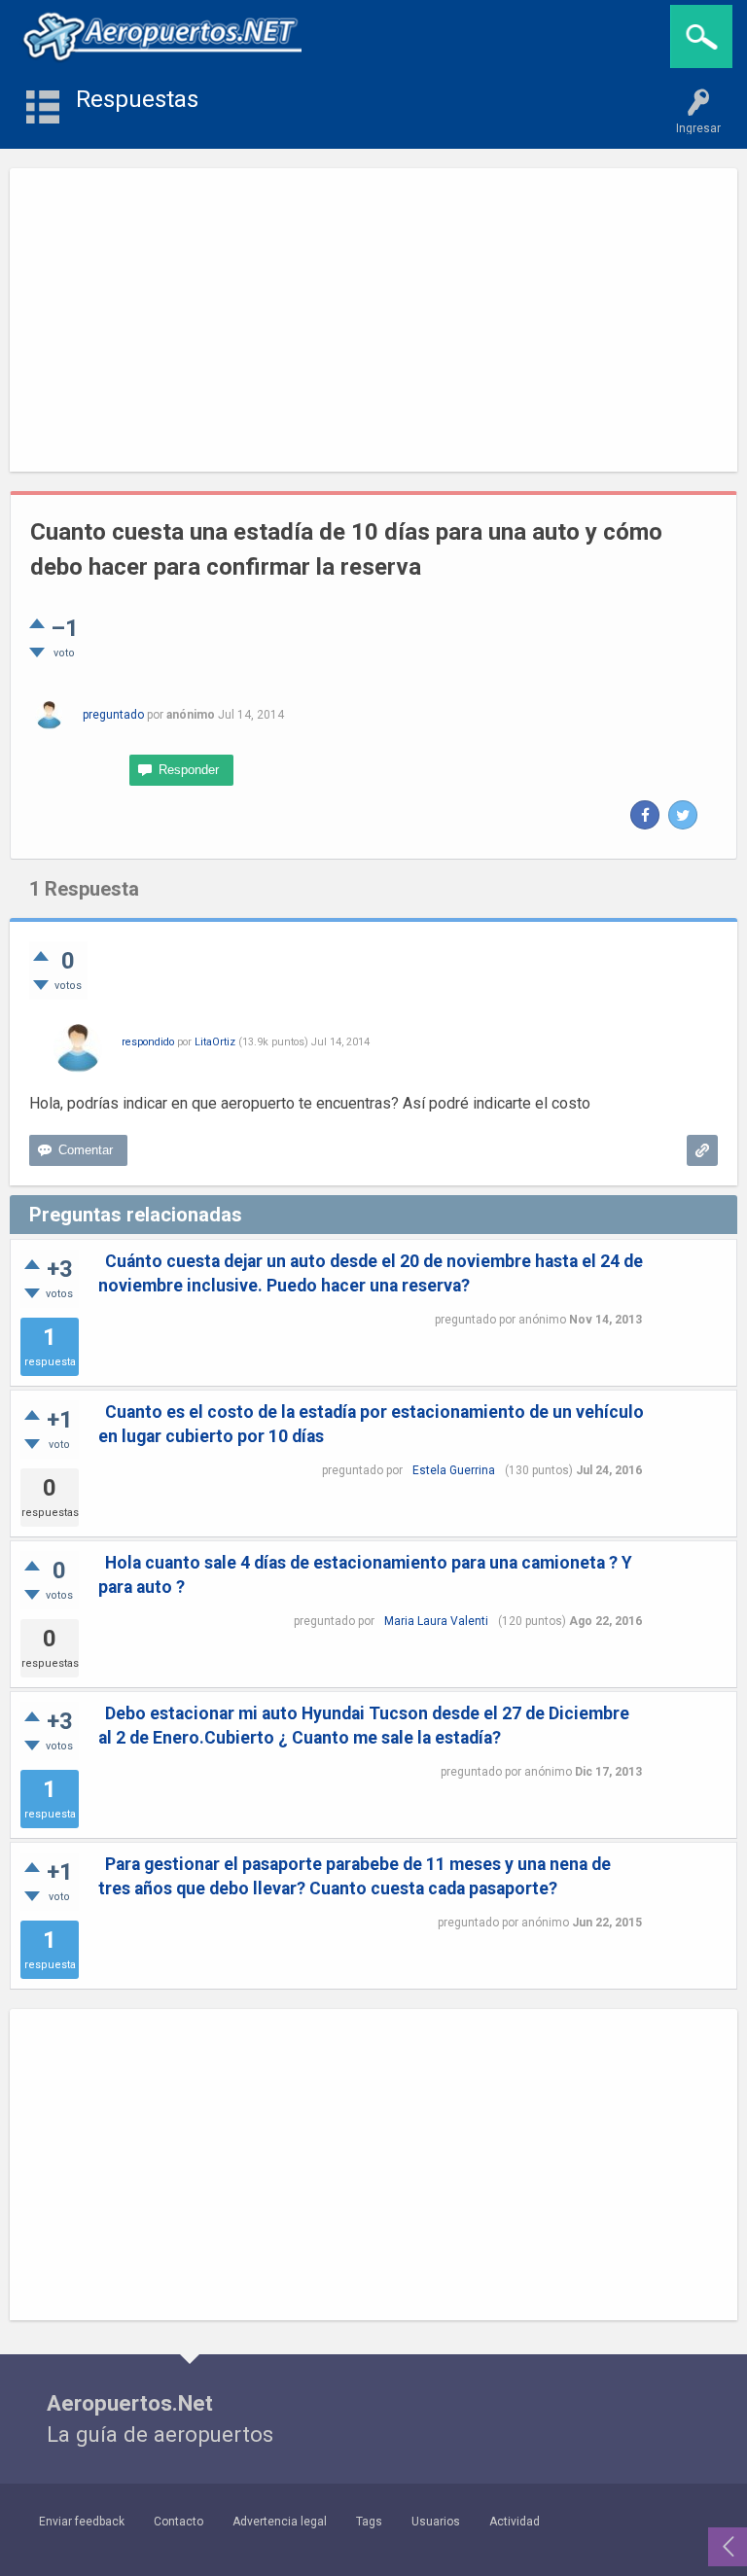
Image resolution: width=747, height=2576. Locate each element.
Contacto (178, 2522)
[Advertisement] (373, 320)
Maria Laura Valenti (436, 1621)
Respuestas (137, 99)
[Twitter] (683, 815)
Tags (369, 2522)
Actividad (515, 2522)
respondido (148, 1042)
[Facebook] (645, 815)
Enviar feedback (82, 2522)
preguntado (113, 715)
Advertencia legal (280, 2522)
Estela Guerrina (454, 1470)
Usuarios (436, 2522)
